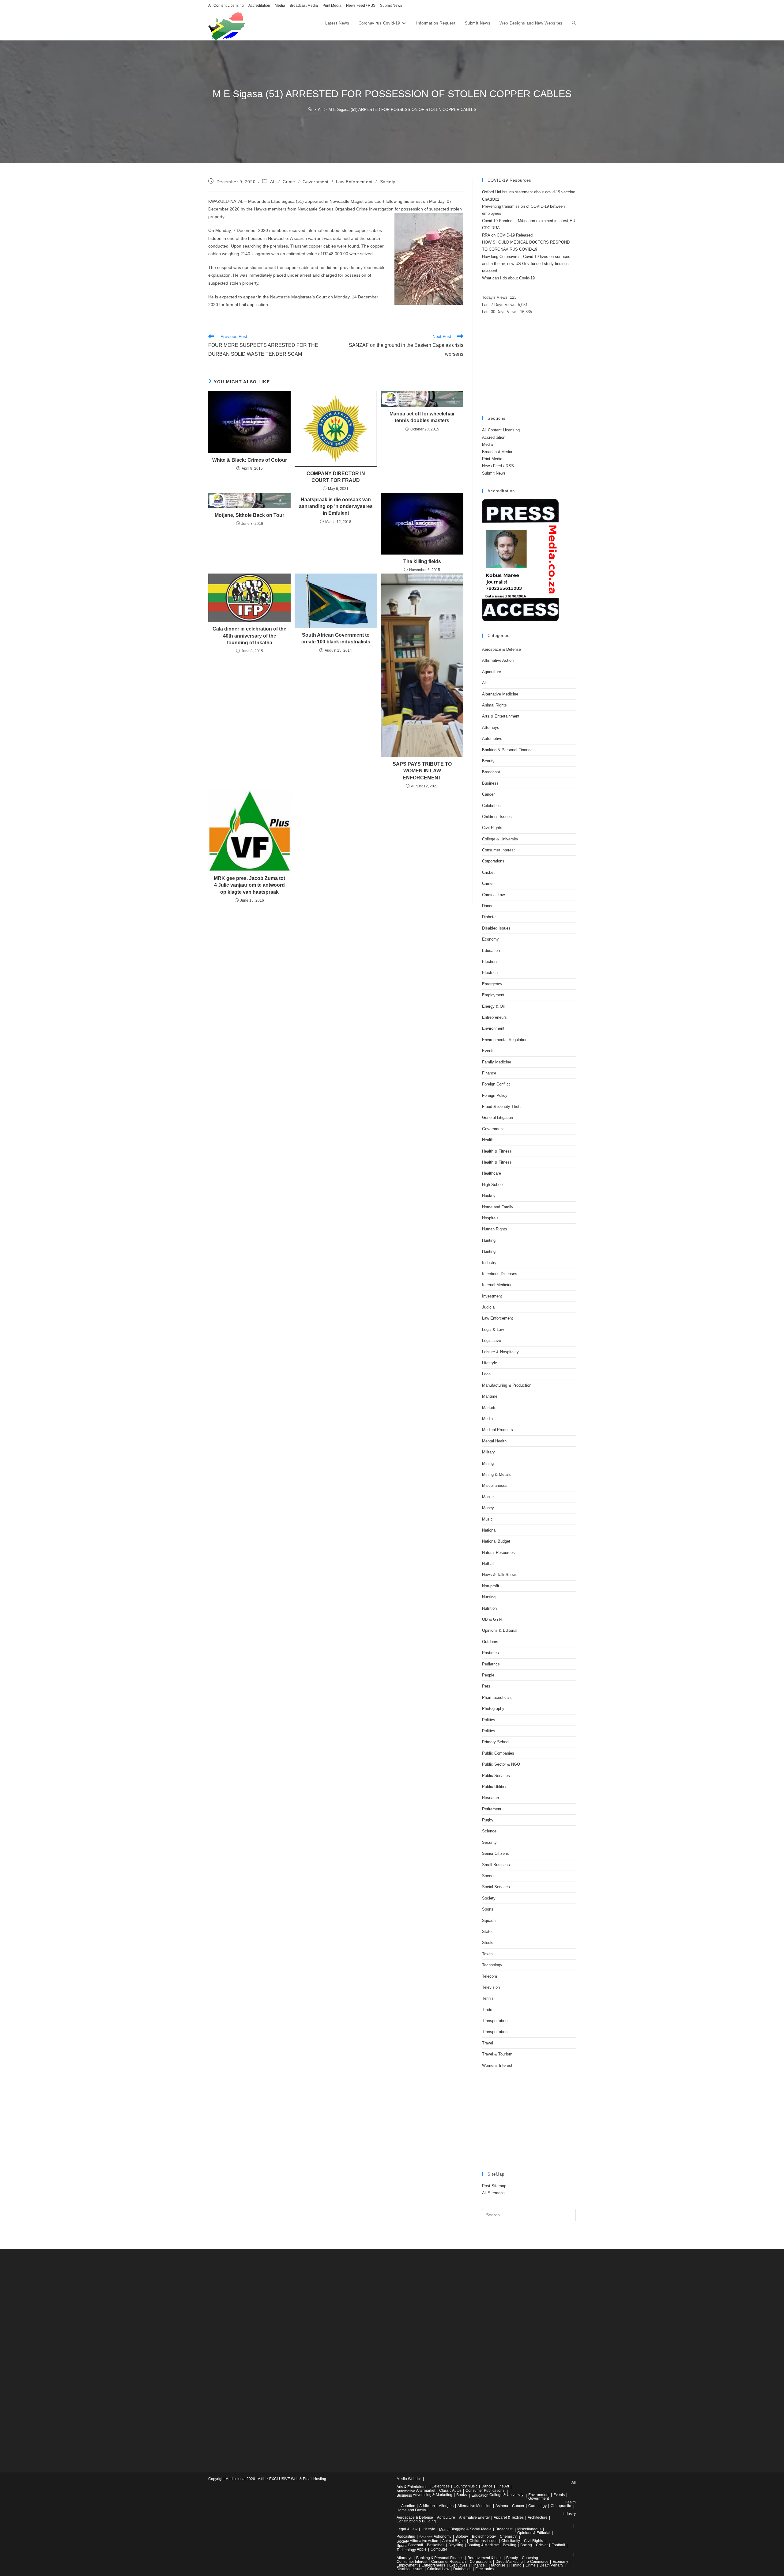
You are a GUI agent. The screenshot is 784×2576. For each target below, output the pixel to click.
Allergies (446, 2506)
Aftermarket (426, 2491)
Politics (489, 1720)
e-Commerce (538, 2562)
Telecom (490, 1976)
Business (490, 783)
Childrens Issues (497, 817)
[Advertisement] (529, 366)
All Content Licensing (226, 6)
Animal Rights (494, 705)
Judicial (489, 1307)
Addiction (427, 2506)
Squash (489, 1921)
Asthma (502, 2506)
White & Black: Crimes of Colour (250, 460)
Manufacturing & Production (507, 1385)
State (487, 1932)
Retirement (492, 1809)
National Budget (496, 1541)
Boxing (526, 2545)
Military (488, 1452)
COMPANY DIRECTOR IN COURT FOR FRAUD (336, 477)
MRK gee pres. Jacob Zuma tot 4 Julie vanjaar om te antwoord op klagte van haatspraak (249, 885)
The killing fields (422, 561)
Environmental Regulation (505, 1040)
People (488, 1675)
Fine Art (503, 2486)
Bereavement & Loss (485, 2558)
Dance (488, 906)
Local (487, 1374)
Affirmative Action (498, 660)
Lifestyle (490, 1363)
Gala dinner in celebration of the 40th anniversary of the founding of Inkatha (249, 636)
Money (488, 1508)
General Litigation (498, 1118)
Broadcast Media (304, 6)
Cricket (488, 872)
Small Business (496, 1865)
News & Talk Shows (500, 1575)
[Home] (310, 110)
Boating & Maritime (483, 2545)
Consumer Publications (485, 2491)
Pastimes (490, 1653)
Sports (488, 1909)
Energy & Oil (493, 1006)
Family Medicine (497, 1062)
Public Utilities (495, 1787)
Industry (489, 1263)
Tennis (488, 1998)
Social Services (496, 1887)
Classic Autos (450, 2491)
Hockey (489, 1196)
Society (388, 182)
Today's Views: (496, 297)
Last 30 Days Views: (501, 312)
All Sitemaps (493, 2193)
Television (491, 1987)
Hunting (489, 1240)
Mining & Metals (496, 1474)
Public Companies (498, 1753)
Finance (489, 1073)
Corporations (493, 861)
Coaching (530, 2558)
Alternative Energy (474, 2517)
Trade (487, 2010)
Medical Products (498, 1430)
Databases (462, 2569)
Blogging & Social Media (471, 2529)
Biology (462, 2536)
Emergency (492, 984)
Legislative (492, 1341)
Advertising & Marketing (433, 2495)
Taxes (487, 1954)
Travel (488, 2043)
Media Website (409, 2479)
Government (316, 182)
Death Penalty (551, 2565)
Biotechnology (484, 2536)
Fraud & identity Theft (501, 1106)
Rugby (488, 1820)
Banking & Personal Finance (507, 750)
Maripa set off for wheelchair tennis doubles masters (422, 417)
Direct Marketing (509, 2562)
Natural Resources (498, 1553)
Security (489, 1842)
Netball (488, 1564)
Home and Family (498, 1207)
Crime (289, 182)
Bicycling (456, 2545)
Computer (439, 2549)
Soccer (488, 1876)
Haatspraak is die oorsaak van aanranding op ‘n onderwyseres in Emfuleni (336, 506)
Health (488, 1140)
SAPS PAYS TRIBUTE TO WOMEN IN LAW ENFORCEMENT (422, 771)
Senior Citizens (496, 1853)
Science (489, 1831)
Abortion (408, 2506)
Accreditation (259, 6)
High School (493, 1185)
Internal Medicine (497, 1285)
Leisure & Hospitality (500, 1352)
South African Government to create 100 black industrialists (336, 638)
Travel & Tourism (497, 2054)
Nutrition (489, 1608)
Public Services (496, 1776)
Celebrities (491, 806)
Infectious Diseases (500, 1274)
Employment (493, 995)
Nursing (489, 1597)
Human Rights (495, 1229)
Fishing (515, 2565)
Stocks (488, 1943)
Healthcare (492, 1173)
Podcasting (406, 2536)
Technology (492, 1965)
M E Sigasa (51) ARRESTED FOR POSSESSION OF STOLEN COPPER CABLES (403, 110)
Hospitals (490, 1218)
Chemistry (508, 2536)
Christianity (511, 2541)
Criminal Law (493, 895)
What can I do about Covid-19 (508, 278)
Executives (458, 2565)
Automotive (492, 739)
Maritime (490, 1396)
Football (558, 2545)
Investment (492, 1296)
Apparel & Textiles (509, 2517)
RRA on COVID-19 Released (507, 235)
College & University (500, 839)
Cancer (488, 794)
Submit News (391, 6)
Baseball (416, 2545)
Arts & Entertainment (501, 716)
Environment (493, 1028)
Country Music (466, 2486)
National (489, 1530)
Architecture (538, 2517)
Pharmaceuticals (497, 1697)
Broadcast (491, 772)
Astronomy (443, 2536)
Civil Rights (492, 828)
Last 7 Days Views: (500, 305)
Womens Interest (497, 2065)
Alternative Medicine (500, 694)
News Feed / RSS (361, 6)
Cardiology (537, 2506)
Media (280, 6)
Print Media (332, 6)
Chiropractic (561, 2506)
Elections (490, 962)
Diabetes (490, 917)
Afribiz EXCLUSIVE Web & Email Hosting (292, 2479)
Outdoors (490, 1642)
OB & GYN (492, 1619)
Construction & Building (416, 2521)
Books (462, 2495)
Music (487, 1519)
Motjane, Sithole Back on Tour (249, 515)
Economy (490, 939)
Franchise (497, 2565)
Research (490, 1798)
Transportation (495, 2021)
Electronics (484, 2569)
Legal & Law (493, 1330)
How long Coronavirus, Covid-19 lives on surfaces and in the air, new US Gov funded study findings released (526, 264)
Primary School (496, 1742)
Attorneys (491, 727)
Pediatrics (491, 1664)
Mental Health (494, 1441)
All (273, 182)
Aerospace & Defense (501, 649)
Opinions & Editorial (500, 1630)
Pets (486, 1686)
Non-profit (491, 1586)
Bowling (510, 2545)
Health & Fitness (497, 1151)
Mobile (488, 1497)
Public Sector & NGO (501, 1764)
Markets (489, 1408)
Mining (488, 1463)
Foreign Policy (495, 1095)
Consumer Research (449, 2562)
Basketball (436, 2545)
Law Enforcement (354, 182)
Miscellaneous (495, 1485)
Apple (422, 2549)
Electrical (490, 973)
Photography (493, 1708)
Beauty (488, 761)
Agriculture (492, 672)
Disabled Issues (496, 928)
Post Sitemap (494, 2186)
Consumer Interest (498, 850)
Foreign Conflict (496, 1084)
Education (491, 951)
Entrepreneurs (494, 1017)
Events (488, 1051)
